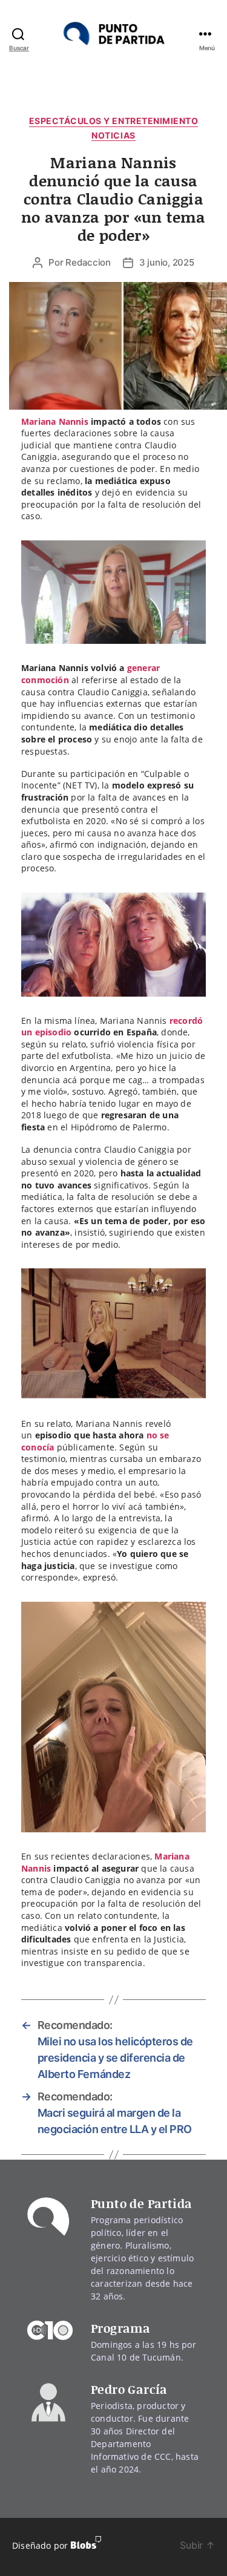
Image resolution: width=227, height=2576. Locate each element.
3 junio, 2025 (167, 262)
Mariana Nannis (55, 421)
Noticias (113, 135)
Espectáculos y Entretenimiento (113, 121)
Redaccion (88, 262)
